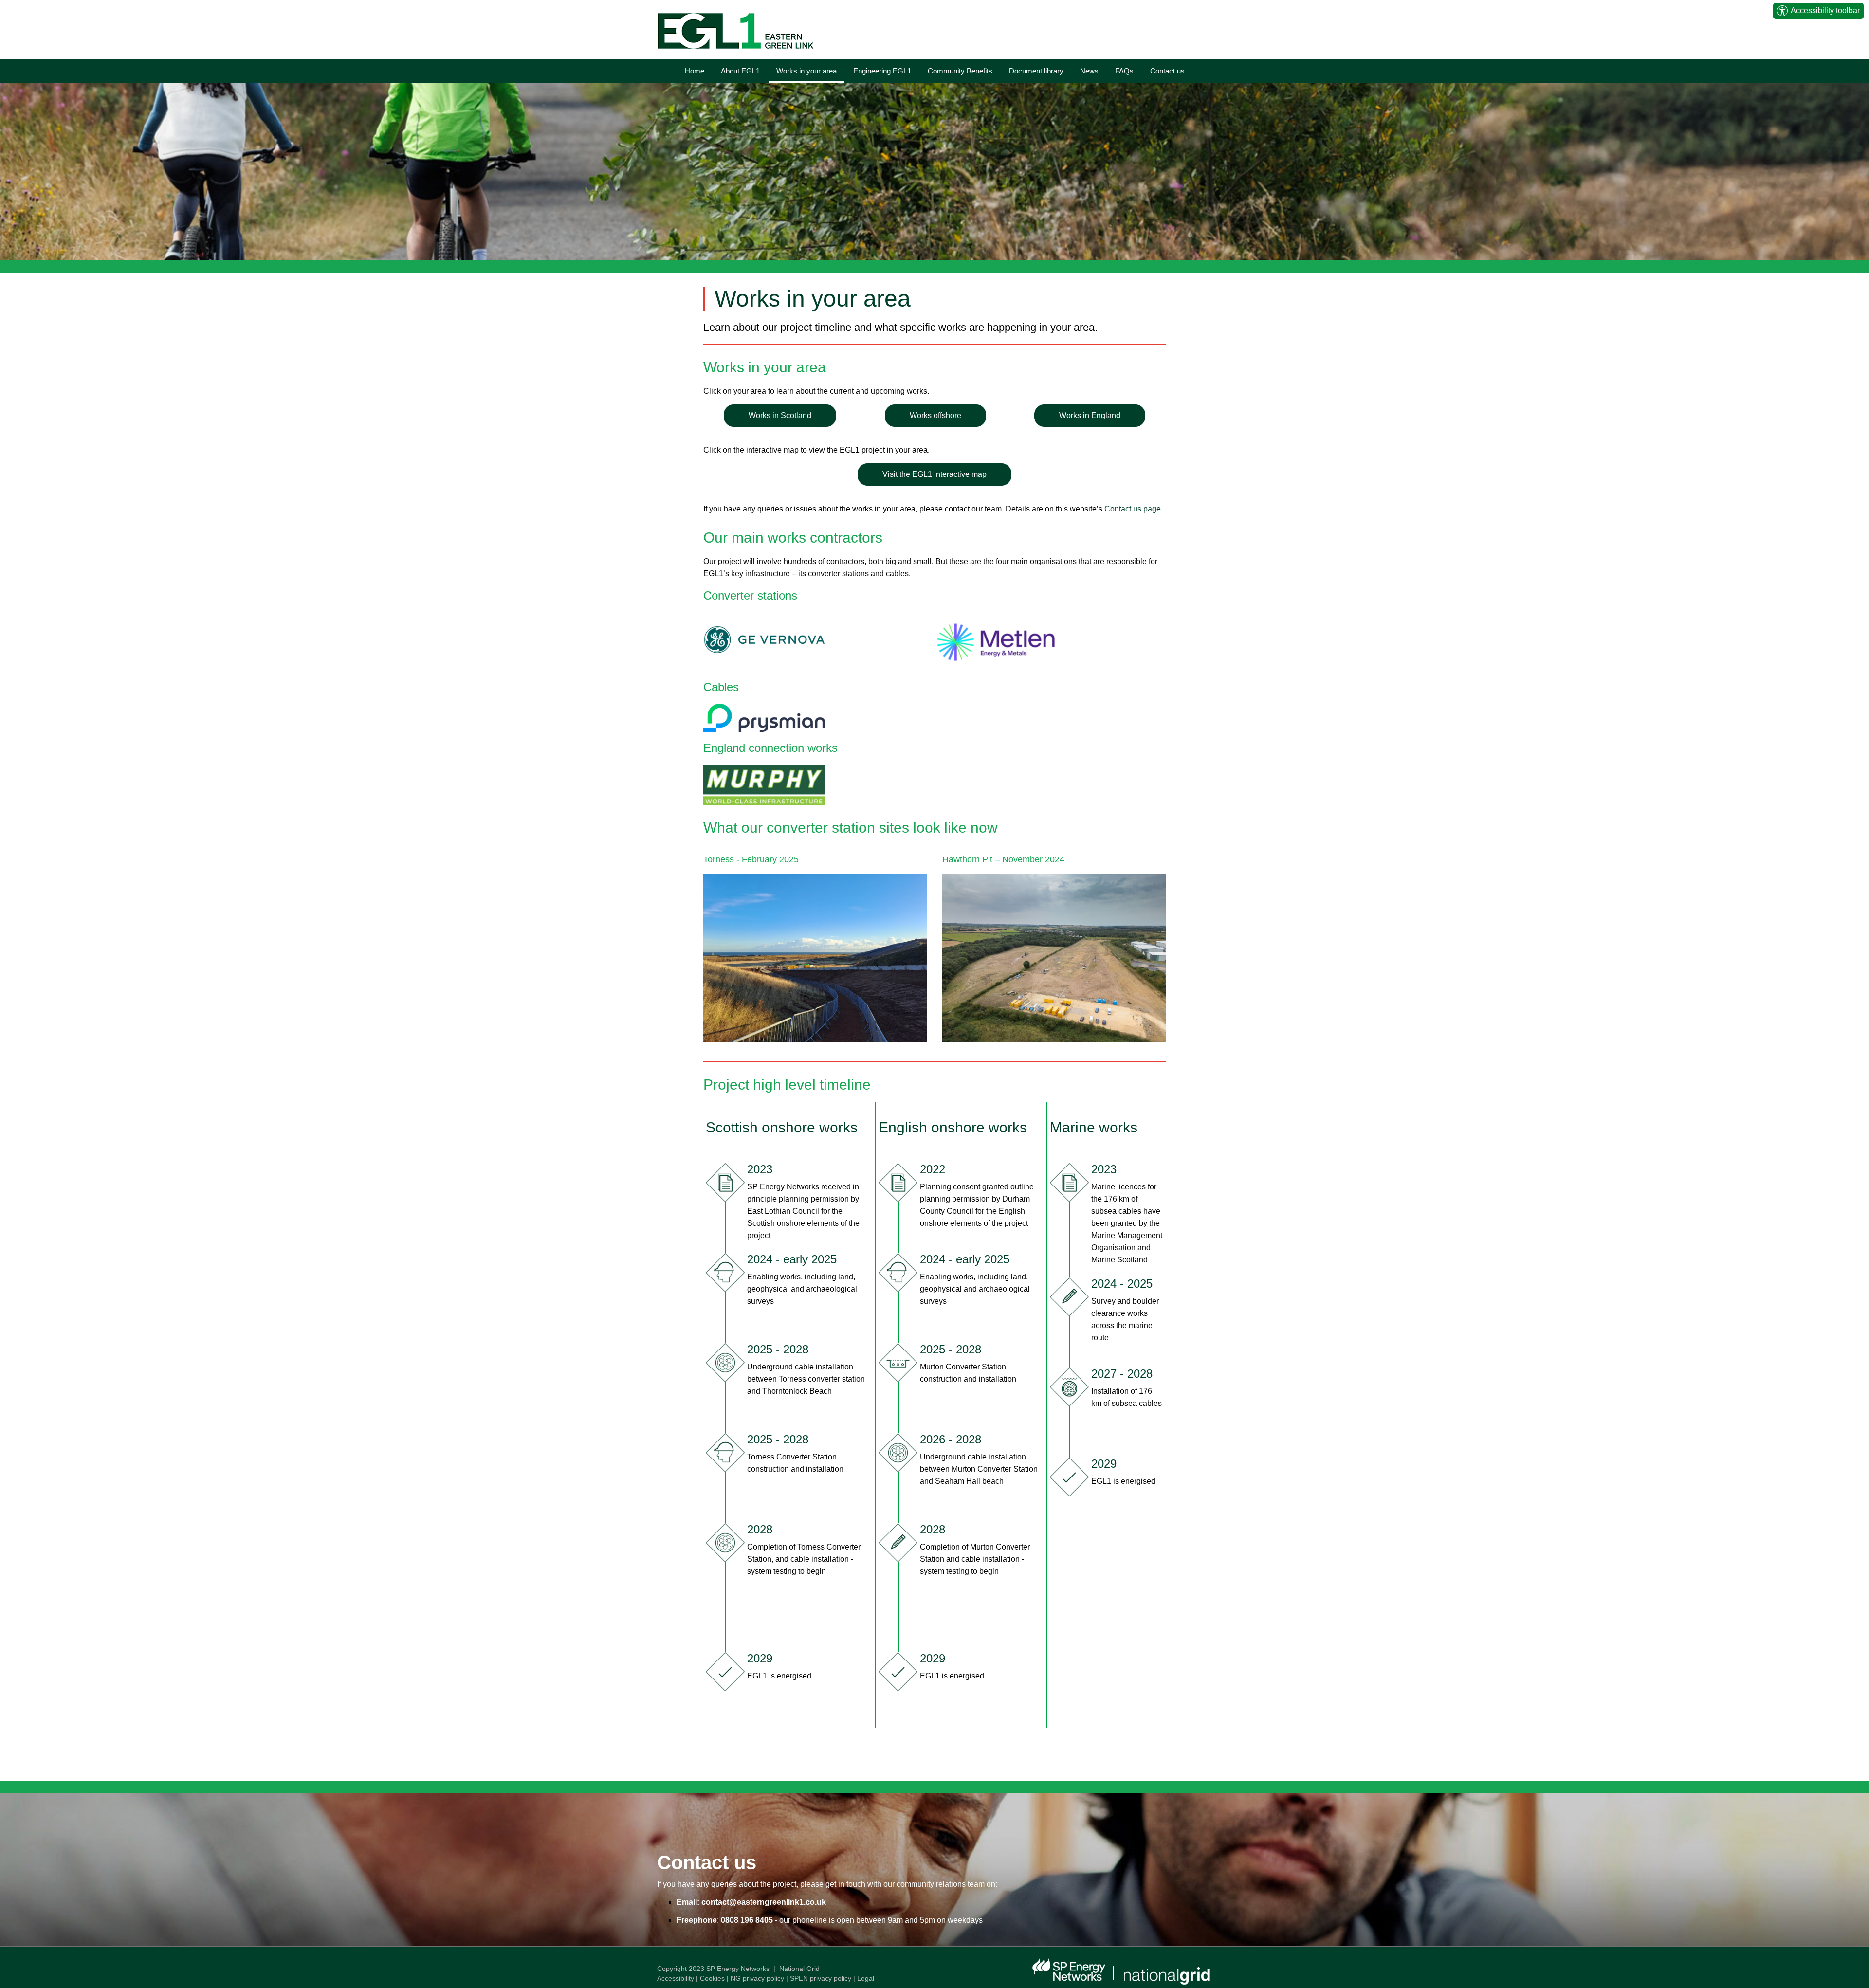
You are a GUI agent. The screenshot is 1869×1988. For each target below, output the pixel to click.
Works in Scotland (780, 415)
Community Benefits (960, 71)
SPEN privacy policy (821, 1978)
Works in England (1090, 415)
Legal (866, 1978)
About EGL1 (740, 71)
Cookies (712, 1978)
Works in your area (806, 71)
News (1089, 71)
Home (695, 71)
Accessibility (676, 1978)
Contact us (1167, 71)
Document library (1036, 71)
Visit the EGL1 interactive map (934, 474)
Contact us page (1133, 509)
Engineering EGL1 (882, 71)
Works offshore (935, 415)
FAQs (1124, 71)
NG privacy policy (757, 1978)
